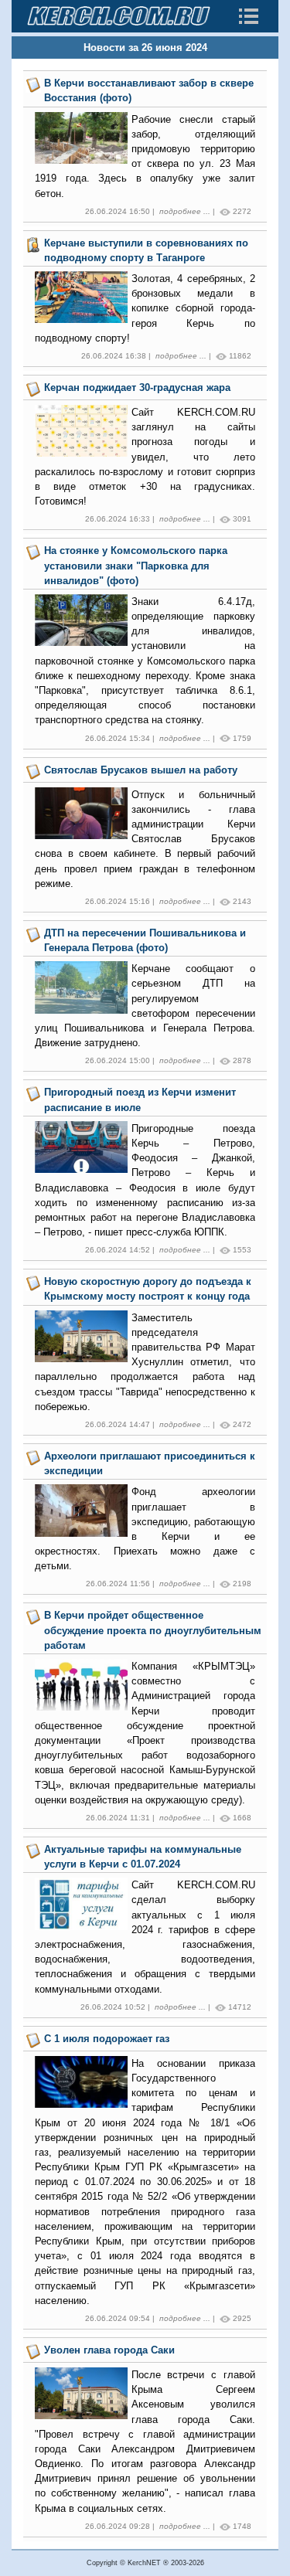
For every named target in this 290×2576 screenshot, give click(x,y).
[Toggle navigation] (248, 16)
